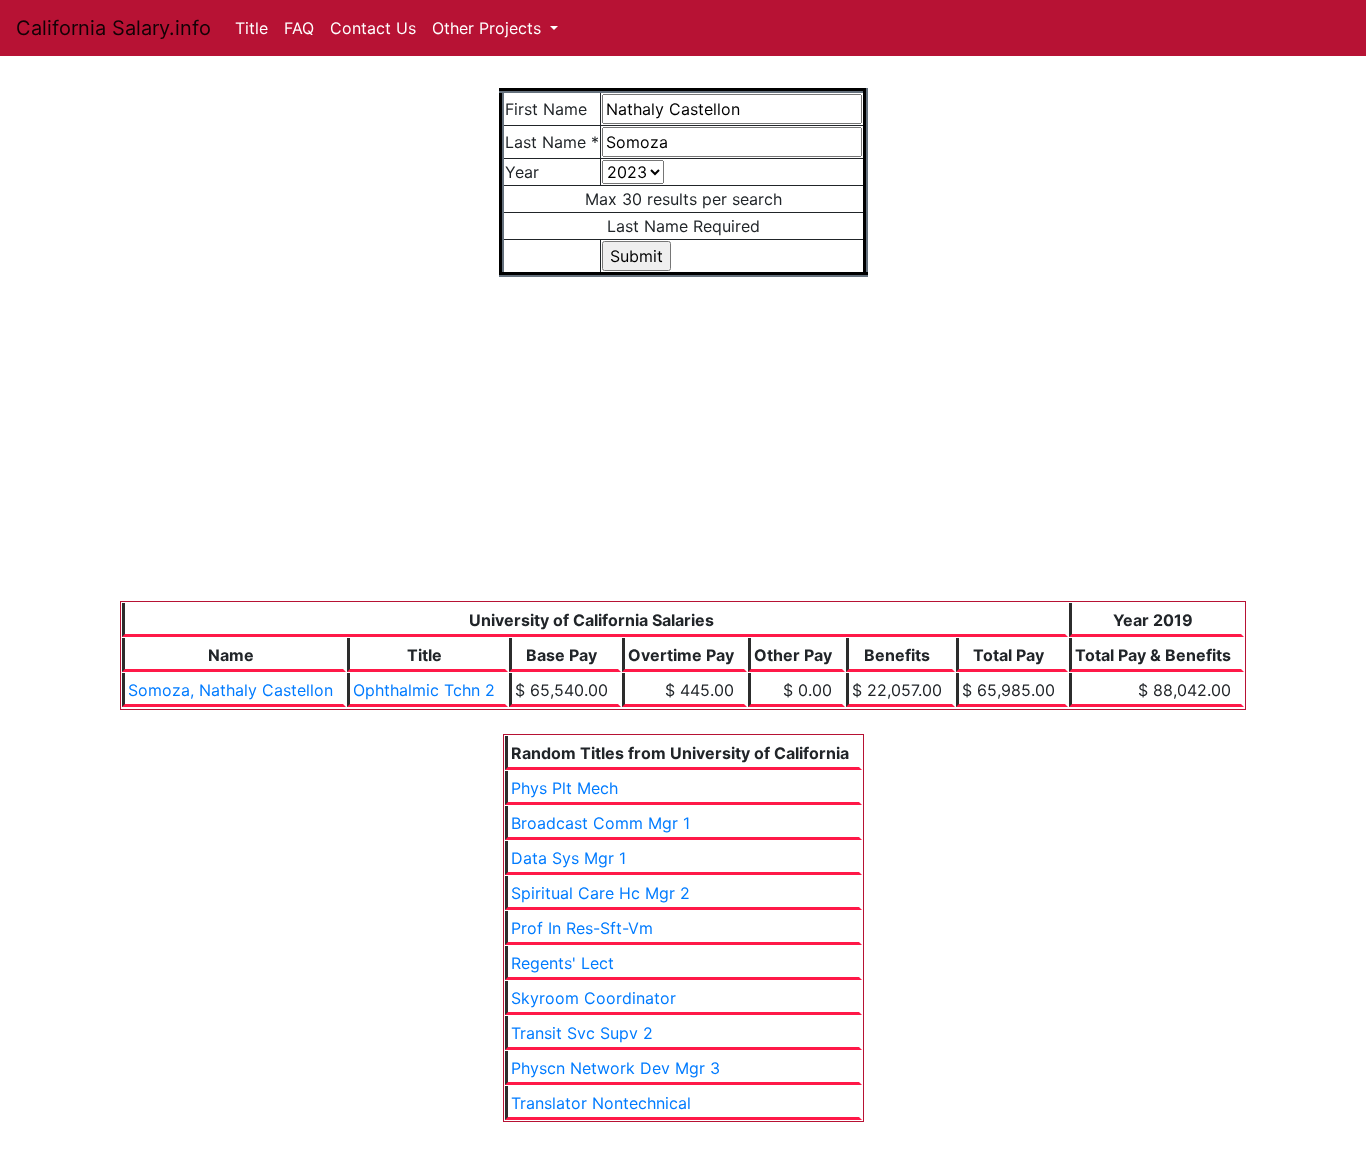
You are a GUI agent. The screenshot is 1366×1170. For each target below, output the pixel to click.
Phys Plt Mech (564, 788)
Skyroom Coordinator (593, 998)
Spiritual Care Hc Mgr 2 (600, 893)
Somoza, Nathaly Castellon (230, 690)
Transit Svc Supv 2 (582, 1033)
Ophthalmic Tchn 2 (424, 690)
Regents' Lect (562, 963)
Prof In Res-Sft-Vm (582, 928)
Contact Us (373, 28)
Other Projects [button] (489, 28)
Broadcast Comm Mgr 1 (600, 823)
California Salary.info (113, 28)
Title (251, 28)
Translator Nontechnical (601, 1103)
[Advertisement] (683, 451)
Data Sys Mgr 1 (568, 858)
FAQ (299, 28)
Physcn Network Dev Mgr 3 (615, 1068)
